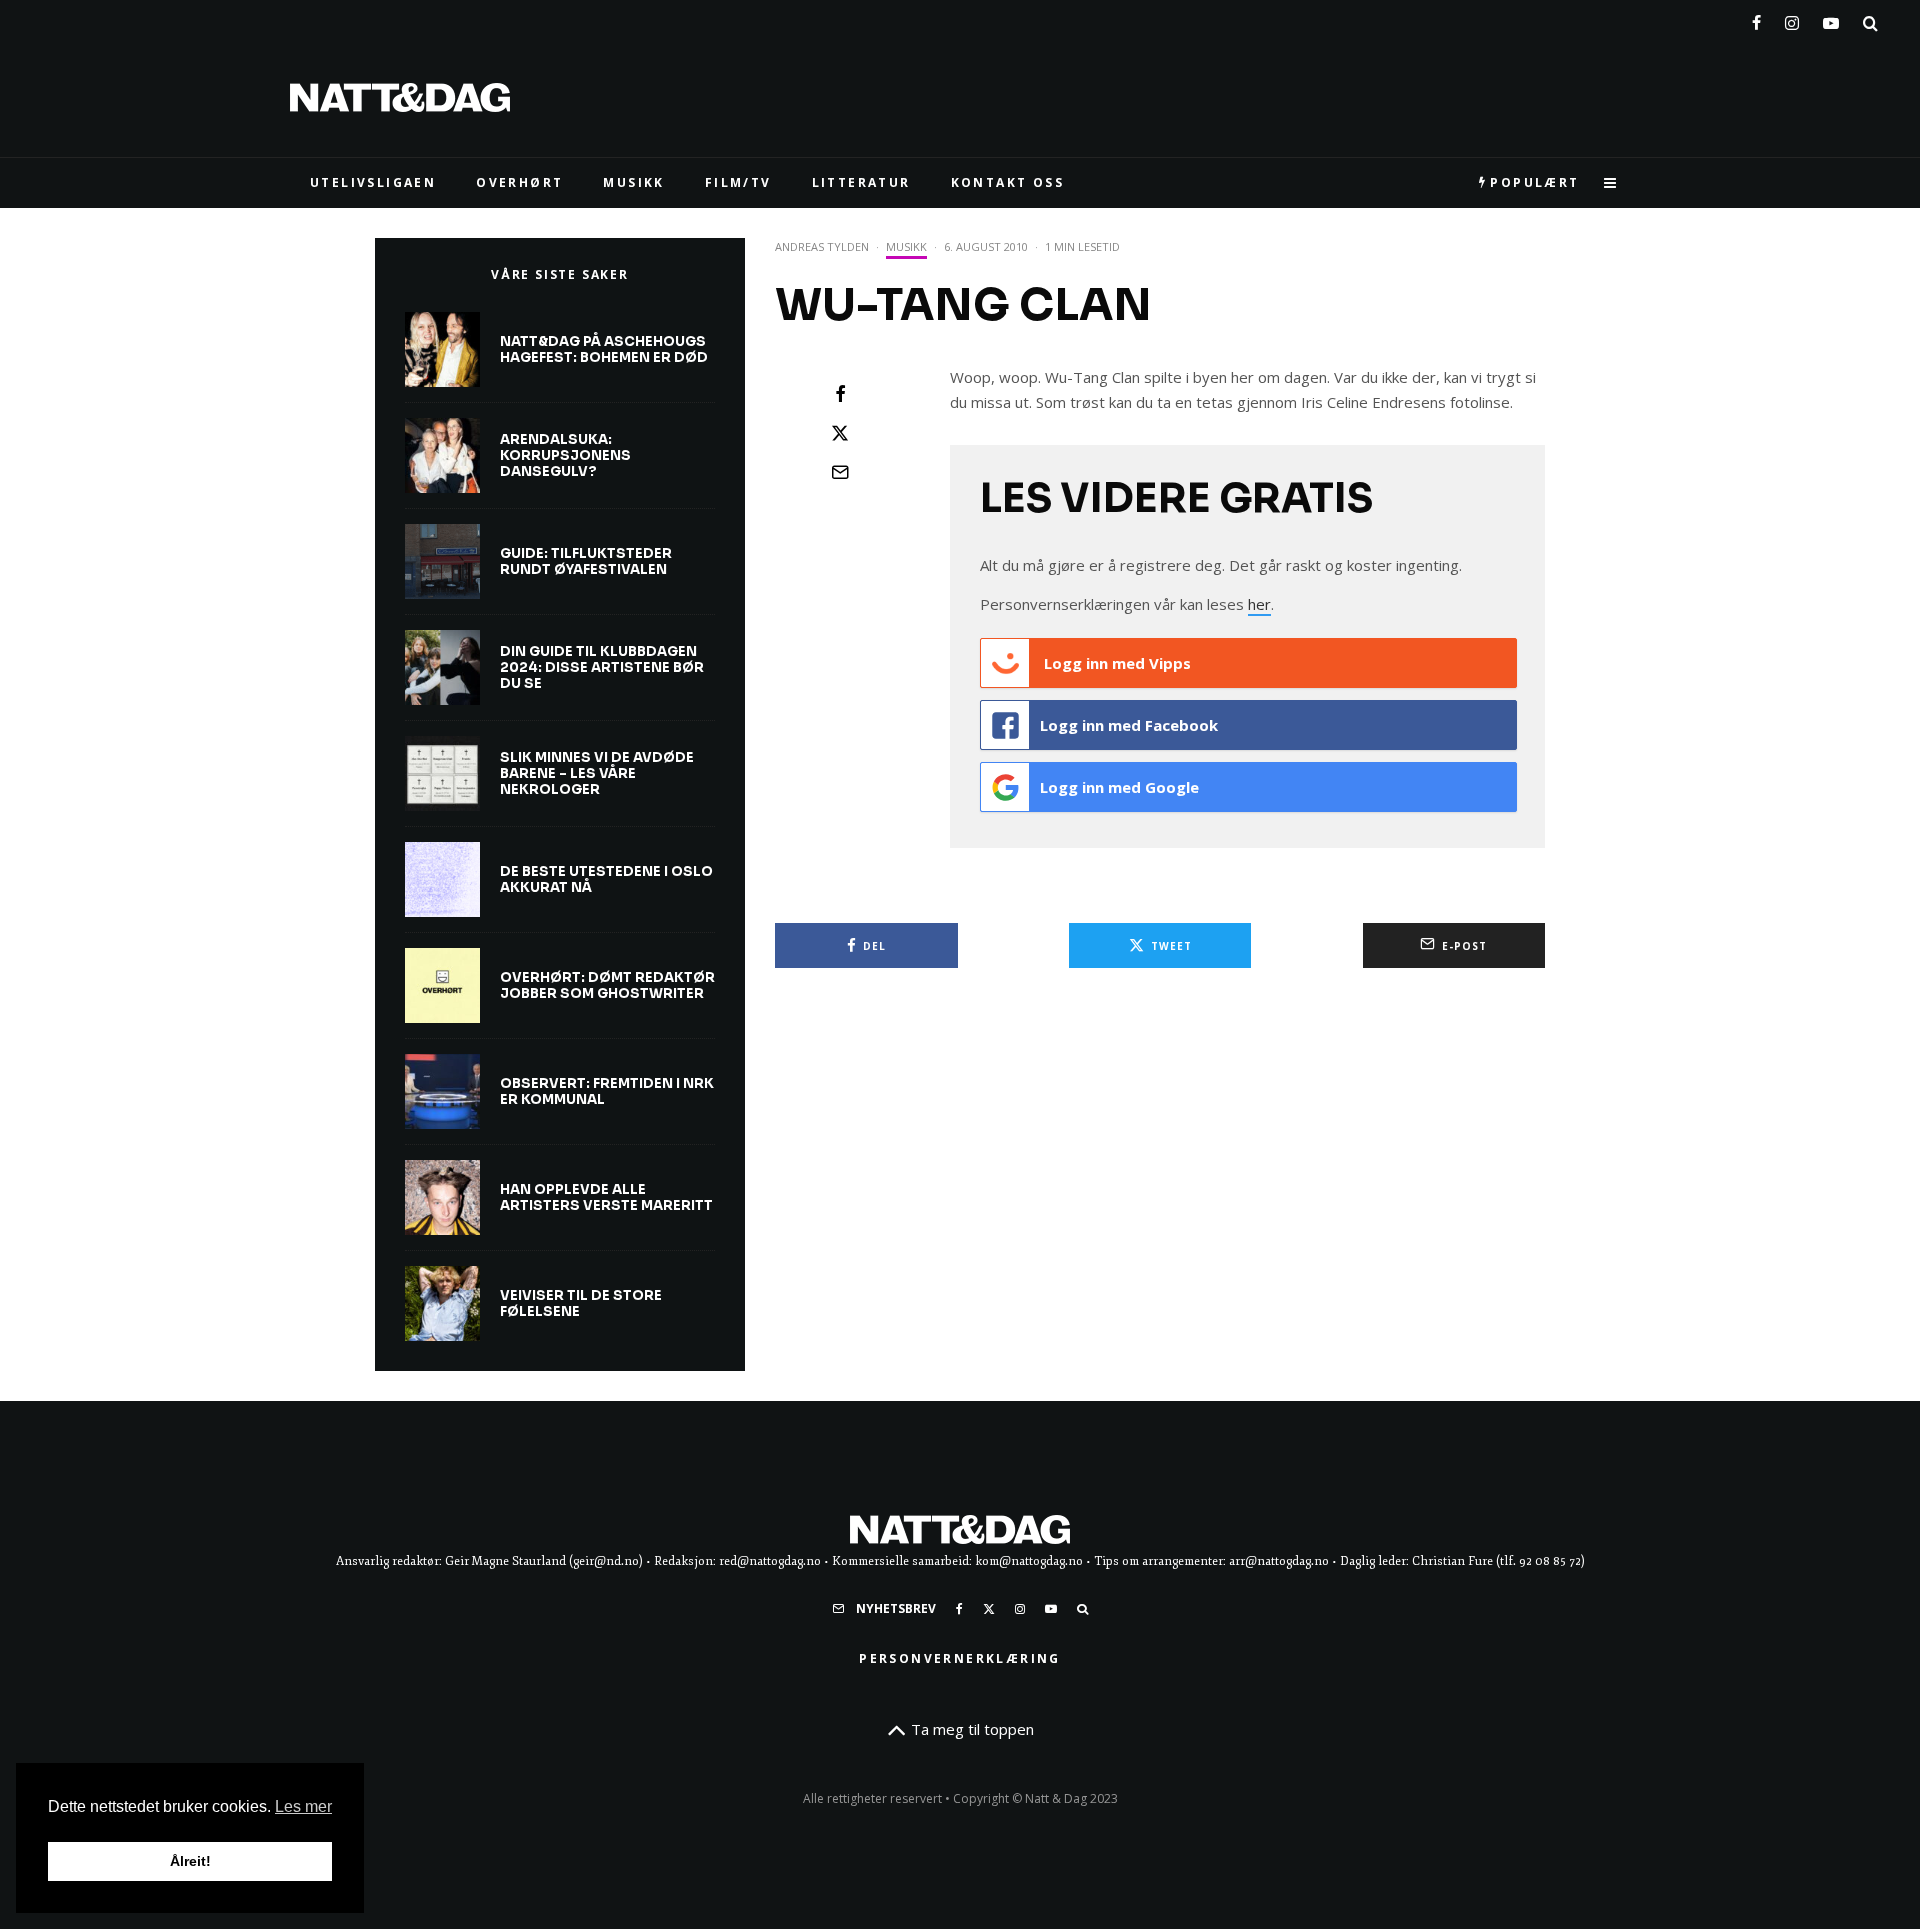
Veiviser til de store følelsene (581, 1303)
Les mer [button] (303, 1806)
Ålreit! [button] (190, 1861)
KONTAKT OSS (1007, 182)
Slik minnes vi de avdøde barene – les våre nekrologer (597, 773)
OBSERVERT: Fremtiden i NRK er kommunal (607, 1091)
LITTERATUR (861, 182)
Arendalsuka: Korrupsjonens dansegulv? (565, 455)
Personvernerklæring (960, 1658)
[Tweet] (840, 433)
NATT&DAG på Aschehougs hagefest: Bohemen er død (604, 349)
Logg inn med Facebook (1129, 725)
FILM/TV (738, 182)
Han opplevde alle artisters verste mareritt (606, 1197)
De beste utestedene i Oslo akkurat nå (606, 879)
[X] (989, 1609)
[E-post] (840, 472)
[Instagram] (1792, 19)
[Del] (840, 394)
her (1259, 604)
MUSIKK (633, 182)
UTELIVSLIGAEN (373, 182)
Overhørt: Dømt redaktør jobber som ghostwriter (607, 985)
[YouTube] (1831, 19)
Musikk (906, 246)
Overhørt (519, 182)
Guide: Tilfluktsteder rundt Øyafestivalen (586, 561)
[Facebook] (1756, 19)
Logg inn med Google (1119, 787)
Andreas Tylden (822, 246)
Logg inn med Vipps (1115, 663)
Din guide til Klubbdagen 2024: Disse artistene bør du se (602, 667)
